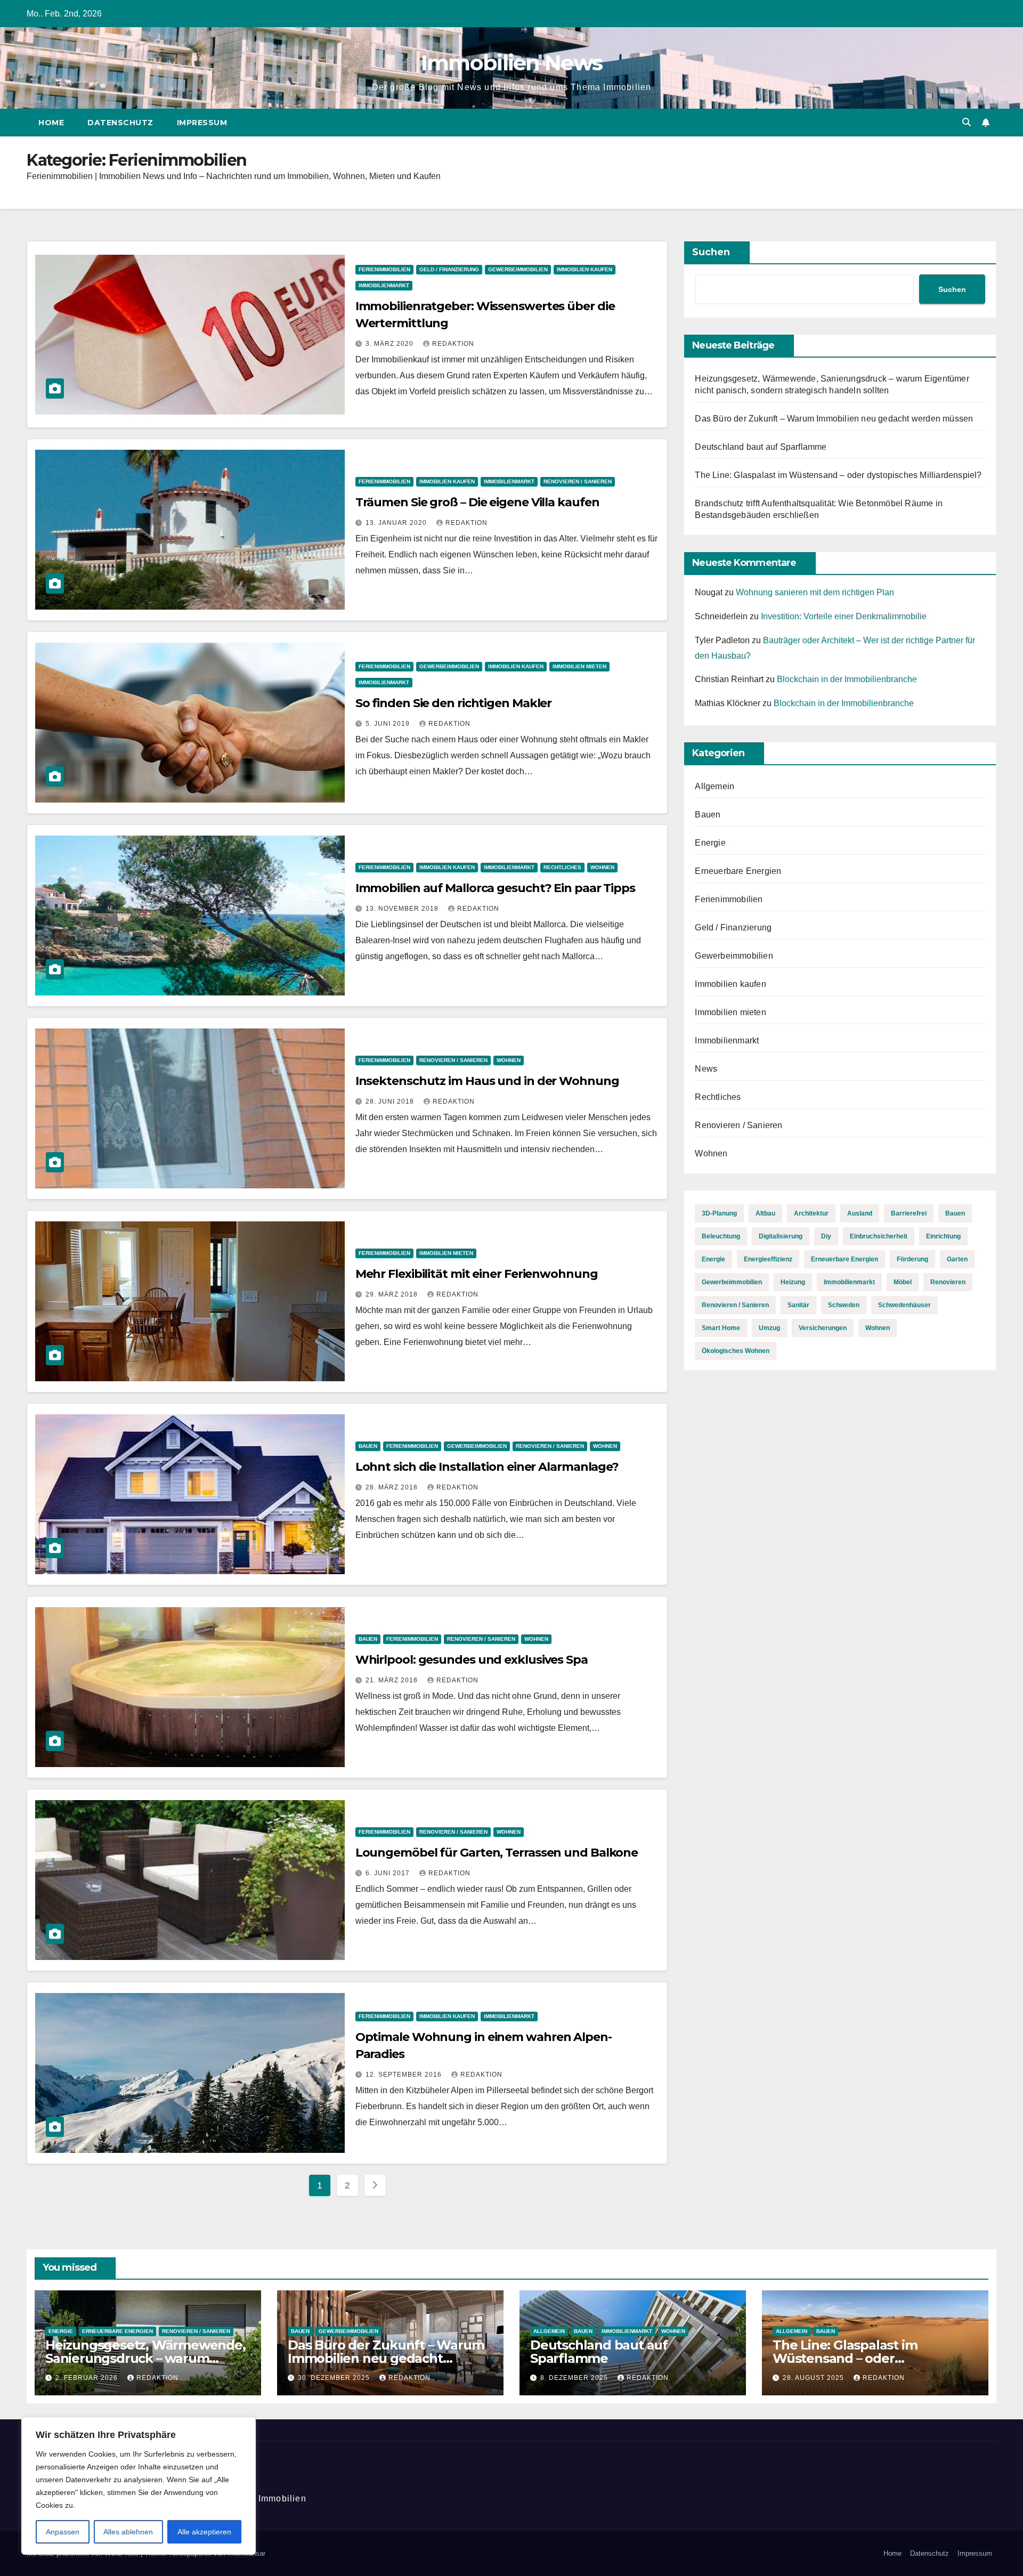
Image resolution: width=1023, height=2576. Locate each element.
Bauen (368, 1446)
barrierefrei (909, 1213)
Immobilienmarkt (384, 285)
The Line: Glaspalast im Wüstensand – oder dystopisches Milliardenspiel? (838, 475)
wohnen (878, 1328)
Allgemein (715, 786)
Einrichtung (943, 1236)
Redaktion (453, 344)
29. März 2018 (393, 1294)
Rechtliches (562, 867)
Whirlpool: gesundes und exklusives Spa (472, 1660)
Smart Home (721, 1328)
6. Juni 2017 (389, 1873)
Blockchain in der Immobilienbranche (847, 679)
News (706, 1069)
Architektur (811, 1213)
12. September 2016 (405, 2075)
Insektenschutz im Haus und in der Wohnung (487, 1081)
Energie (710, 843)
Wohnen (602, 867)
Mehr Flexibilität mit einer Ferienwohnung (477, 1274)
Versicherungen (823, 1328)
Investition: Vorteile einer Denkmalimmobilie (844, 616)
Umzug (769, 1328)
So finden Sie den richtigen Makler (454, 703)
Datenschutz (120, 123)
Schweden (844, 1305)
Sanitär (798, 1305)
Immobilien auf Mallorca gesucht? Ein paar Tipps (495, 888)
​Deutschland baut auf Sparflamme (761, 447)
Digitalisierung (781, 1236)
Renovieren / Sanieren (578, 481)
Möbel (903, 1282)
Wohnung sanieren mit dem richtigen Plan (815, 592)
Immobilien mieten (579, 666)
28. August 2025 (814, 2378)
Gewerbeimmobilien (518, 269)
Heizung (793, 1282)
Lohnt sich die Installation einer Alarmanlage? (487, 1467)
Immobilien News (512, 63)
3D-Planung (719, 1213)
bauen (955, 1213)
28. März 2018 (393, 1487)
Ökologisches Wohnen (736, 1351)
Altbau (765, 1213)
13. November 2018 (403, 909)
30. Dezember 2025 (335, 2378)
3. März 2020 (391, 344)
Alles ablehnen (128, 2532)
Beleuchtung (721, 1236)
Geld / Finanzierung (449, 269)
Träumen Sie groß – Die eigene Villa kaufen (477, 502)
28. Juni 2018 (391, 1101)
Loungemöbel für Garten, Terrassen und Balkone (497, 1853)
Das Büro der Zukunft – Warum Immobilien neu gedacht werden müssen (834, 419)
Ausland (860, 1213)
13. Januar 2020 (397, 523)
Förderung (912, 1259)
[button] (967, 122)
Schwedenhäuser (904, 1305)
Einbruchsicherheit (879, 1236)
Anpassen (63, 2532)
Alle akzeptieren (204, 2532)
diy (826, 1236)
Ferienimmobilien (384, 269)
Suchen (711, 252)
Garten (957, 1259)
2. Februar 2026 (88, 2378)
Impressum (202, 123)
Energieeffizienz (768, 1259)
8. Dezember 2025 (575, 2378)
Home (51, 123)
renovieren (948, 1282)
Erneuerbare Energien (738, 871)
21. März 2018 (393, 1680)
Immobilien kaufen (584, 269)
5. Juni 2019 (389, 724)
